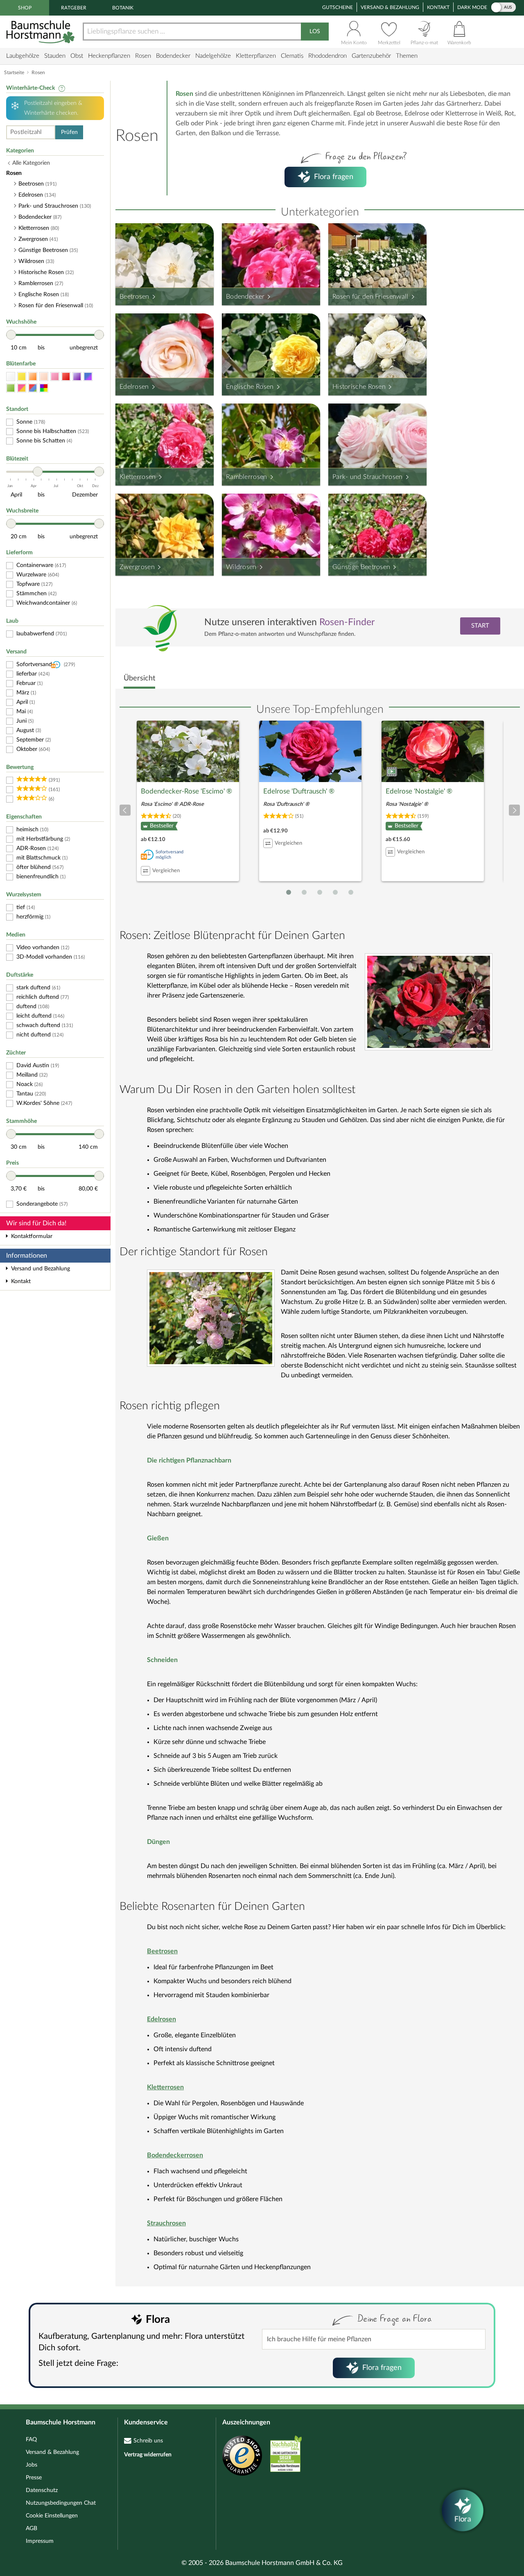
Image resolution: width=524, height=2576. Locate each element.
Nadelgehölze (213, 56)
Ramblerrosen (247, 477)
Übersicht (139, 678)
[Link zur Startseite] (41, 32)
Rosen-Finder (347, 622)
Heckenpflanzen (109, 56)
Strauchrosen (166, 2223)
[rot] (66, 377)
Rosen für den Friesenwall (370, 297)
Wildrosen (241, 567)
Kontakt (438, 7)
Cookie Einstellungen (52, 2516)
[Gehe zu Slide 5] (351, 892)
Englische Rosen (250, 387)
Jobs (32, 2465)
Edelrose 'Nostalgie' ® (419, 791)
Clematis (292, 56)
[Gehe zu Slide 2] (304, 892)
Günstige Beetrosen (361, 567)
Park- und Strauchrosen (368, 477)
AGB (32, 2528)
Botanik (123, 8)
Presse (34, 2478)
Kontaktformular (32, 1236)
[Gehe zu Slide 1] (289, 892)
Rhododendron (327, 56)
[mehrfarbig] (44, 388)
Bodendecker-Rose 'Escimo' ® (186, 791)
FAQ (31, 2440)
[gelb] (22, 377)
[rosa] (55, 377)
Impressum (40, 2541)
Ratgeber (74, 8)
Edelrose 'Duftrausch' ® (299, 791)
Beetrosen (134, 297)
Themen (407, 56)
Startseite (14, 73)
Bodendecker (173, 56)
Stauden (55, 56)
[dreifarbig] (33, 388)
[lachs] (44, 377)
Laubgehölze (23, 56)
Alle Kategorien (31, 163)
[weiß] (11, 377)
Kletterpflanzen (256, 56)
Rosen (143, 56)
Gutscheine (338, 7)
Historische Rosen (359, 387)
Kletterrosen (138, 477)
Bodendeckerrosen (175, 2155)
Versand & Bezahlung (390, 7)
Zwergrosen (137, 567)
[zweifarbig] (22, 388)
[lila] (77, 377)
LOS (315, 32)
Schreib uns (148, 2441)
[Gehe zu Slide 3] (320, 892)
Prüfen (69, 132)
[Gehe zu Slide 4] (335, 892)
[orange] (33, 377)
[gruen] (11, 388)
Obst (77, 56)
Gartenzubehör (371, 56)
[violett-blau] (88, 377)
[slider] (11, 335)
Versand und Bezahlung (41, 1269)
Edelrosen (134, 387)
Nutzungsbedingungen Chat (61, 2503)
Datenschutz (42, 2490)
